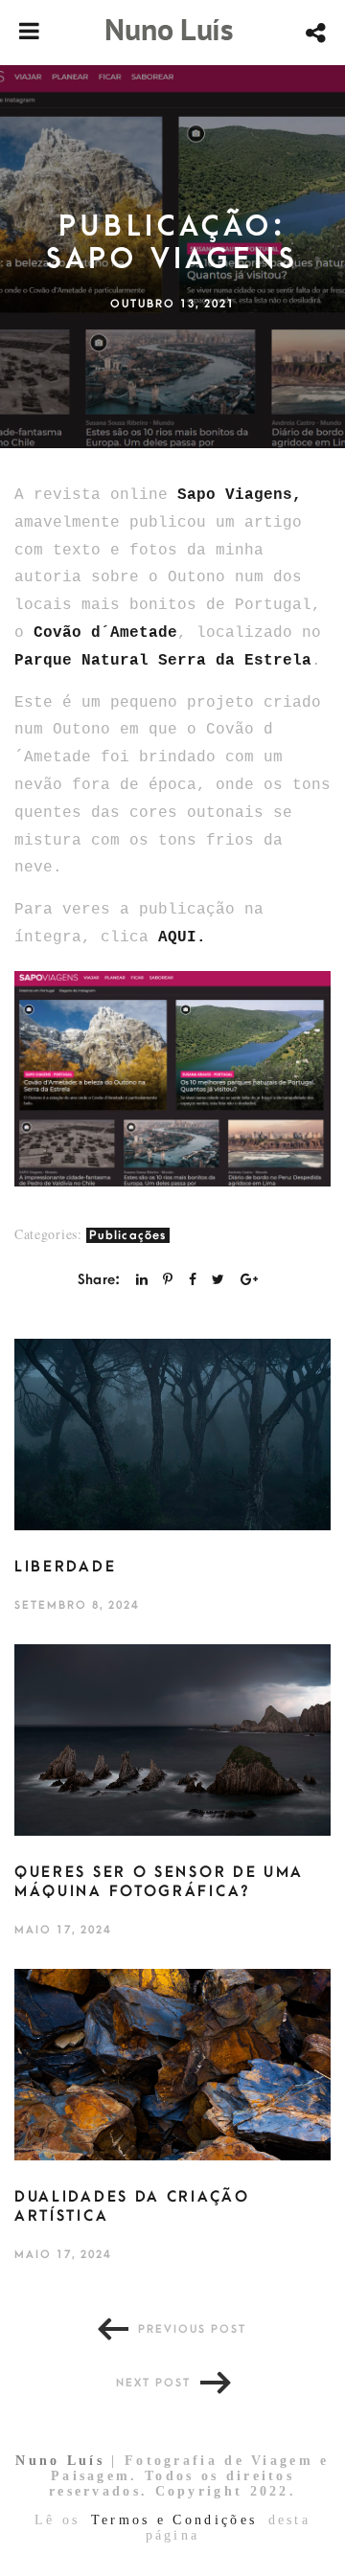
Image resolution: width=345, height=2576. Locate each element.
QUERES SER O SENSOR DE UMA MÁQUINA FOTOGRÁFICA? (159, 1882)
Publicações (127, 1235)
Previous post (192, 2329)
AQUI (177, 938)
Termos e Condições (174, 2520)
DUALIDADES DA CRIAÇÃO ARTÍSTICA (132, 2206)
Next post (153, 2383)
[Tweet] (218, 1280)
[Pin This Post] (168, 1280)
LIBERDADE (65, 1567)
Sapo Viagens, (240, 495)
